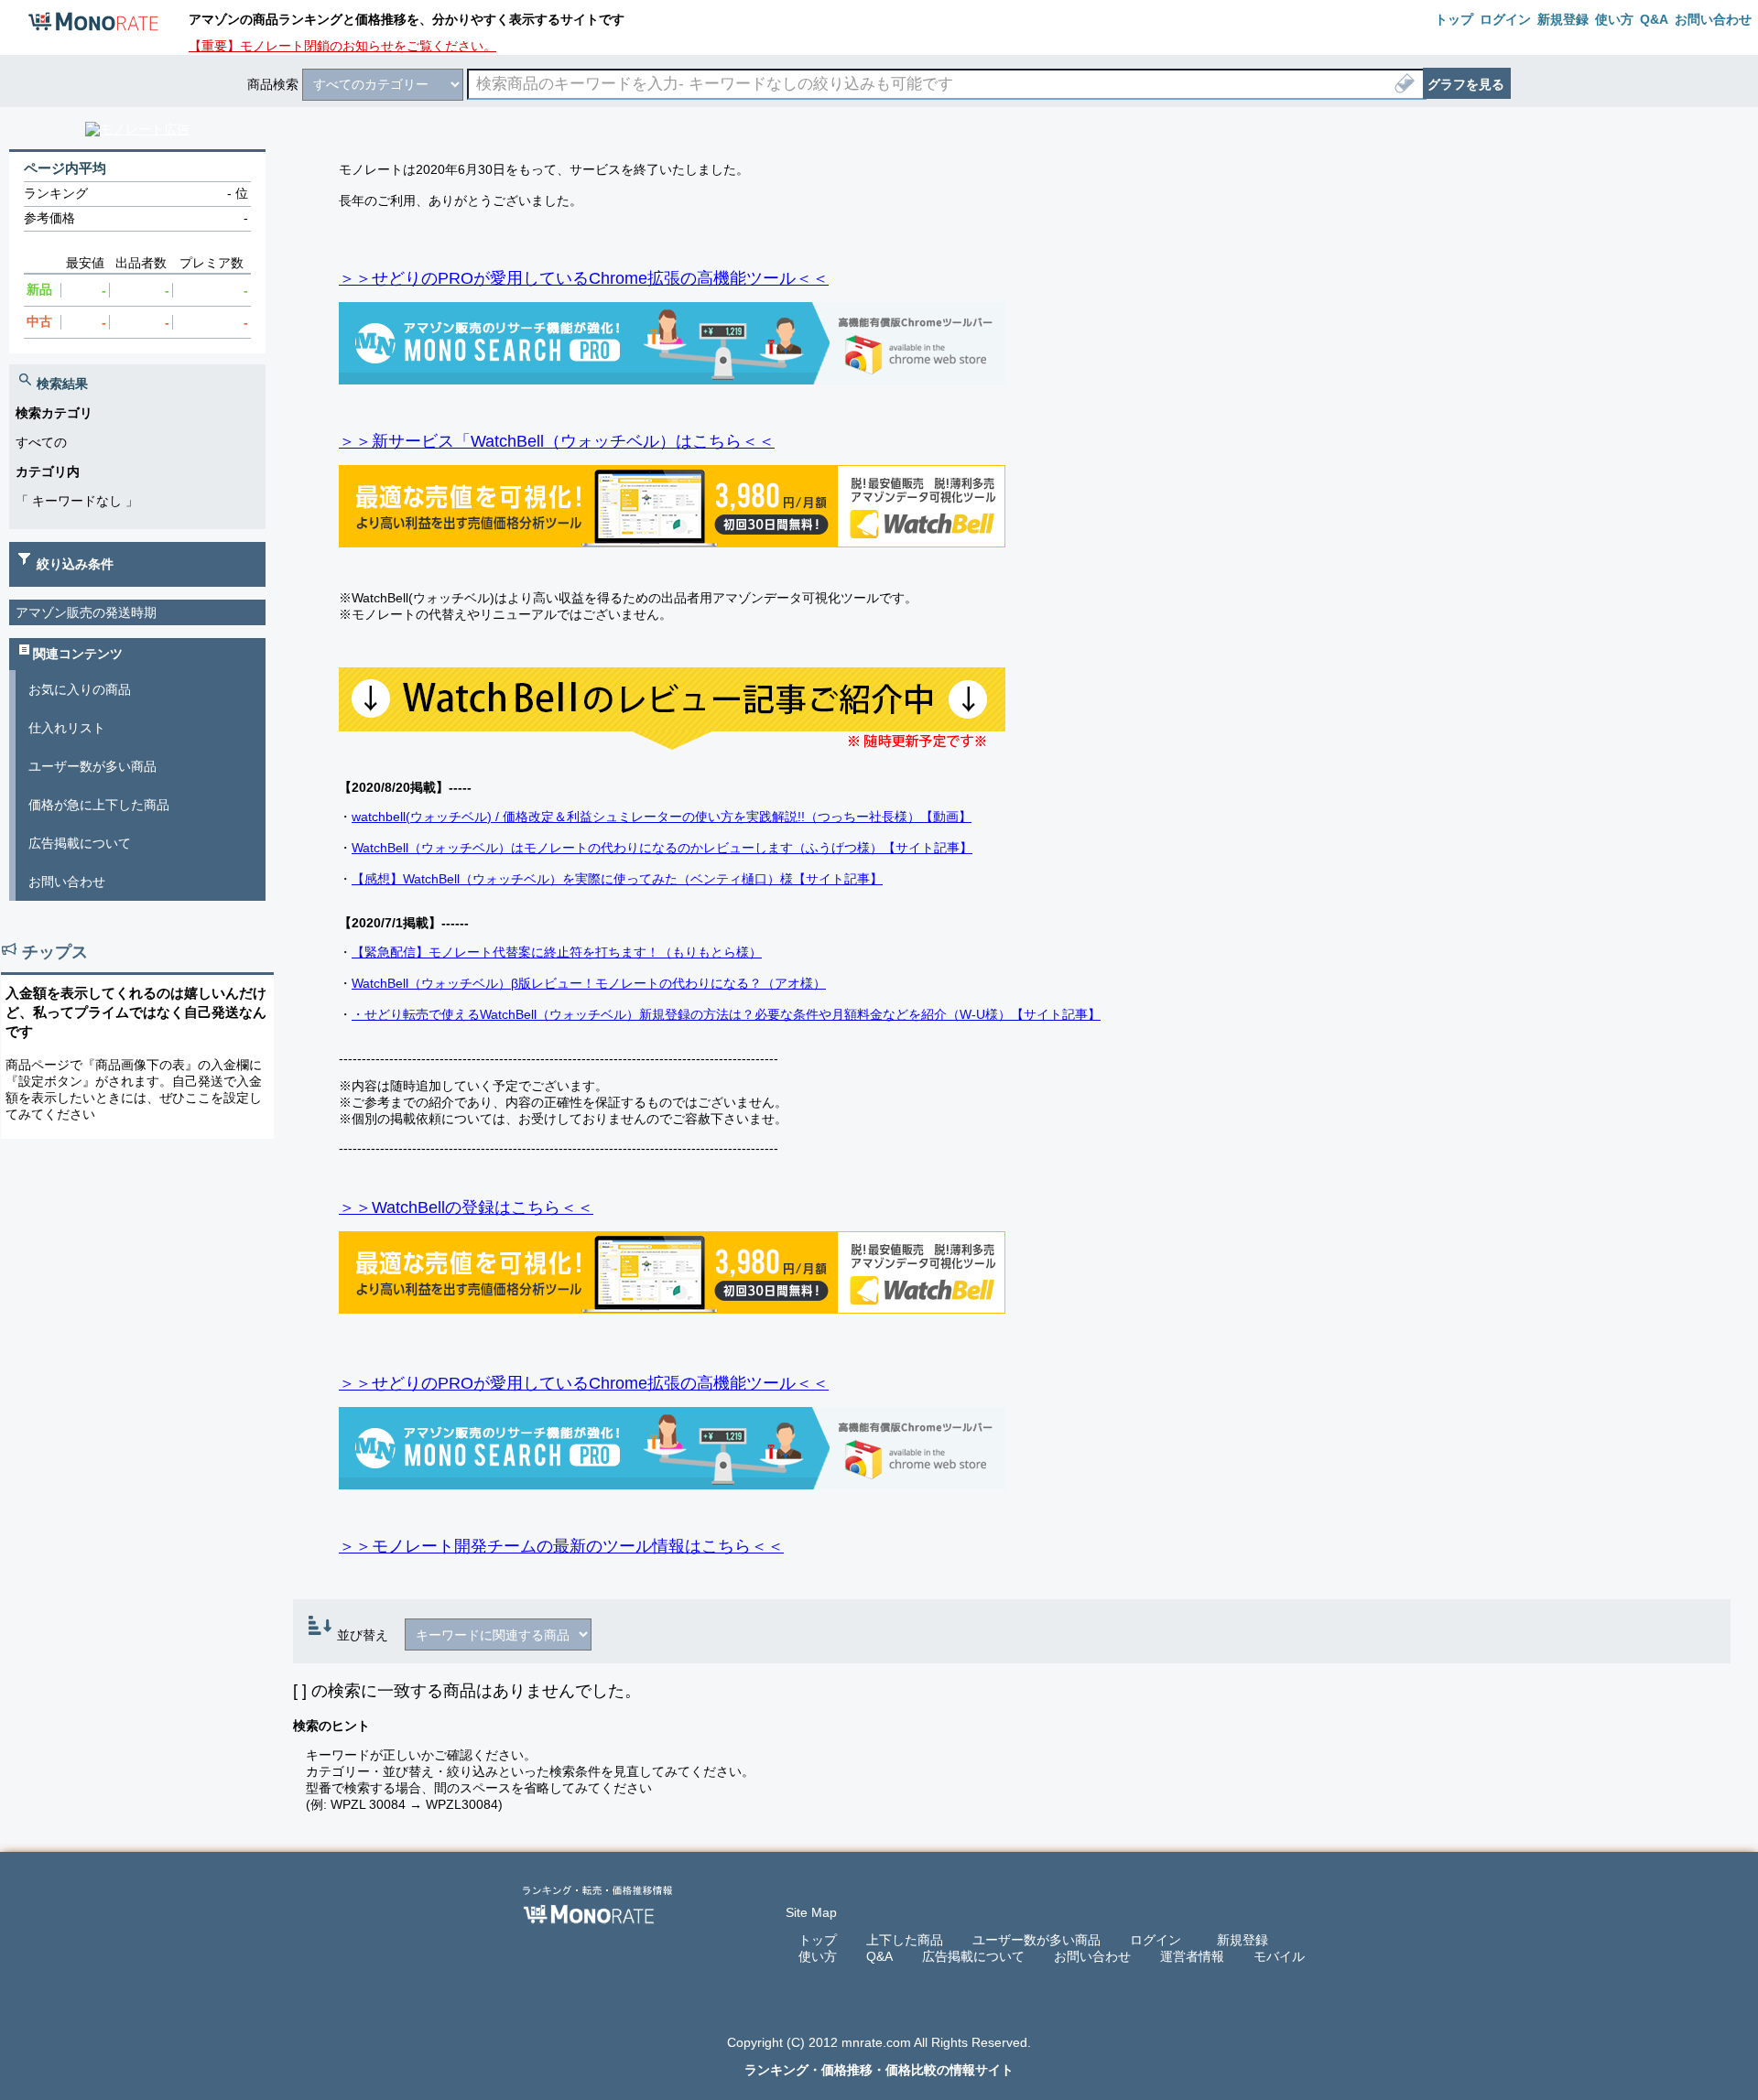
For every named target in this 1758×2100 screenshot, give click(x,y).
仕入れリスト (67, 728)
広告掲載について (80, 843)
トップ (818, 1940)
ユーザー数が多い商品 (92, 766)
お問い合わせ (67, 882)
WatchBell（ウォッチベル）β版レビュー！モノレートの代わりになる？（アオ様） (589, 983)
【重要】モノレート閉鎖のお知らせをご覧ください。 (342, 46)
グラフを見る (1466, 84)
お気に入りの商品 (80, 689)
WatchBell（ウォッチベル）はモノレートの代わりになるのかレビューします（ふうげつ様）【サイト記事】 (662, 848)
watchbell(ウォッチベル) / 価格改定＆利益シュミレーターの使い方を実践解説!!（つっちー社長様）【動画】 (662, 817)
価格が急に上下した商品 (99, 805)
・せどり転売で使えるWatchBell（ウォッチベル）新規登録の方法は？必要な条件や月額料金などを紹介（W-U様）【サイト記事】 (726, 1014)
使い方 (818, 1956)
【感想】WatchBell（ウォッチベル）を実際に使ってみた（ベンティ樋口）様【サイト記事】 (617, 879)
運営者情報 (1192, 1956)
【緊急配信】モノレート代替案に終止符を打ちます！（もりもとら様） (557, 952)
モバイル (1279, 1956)
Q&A (879, 1956)
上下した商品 (905, 1940)
